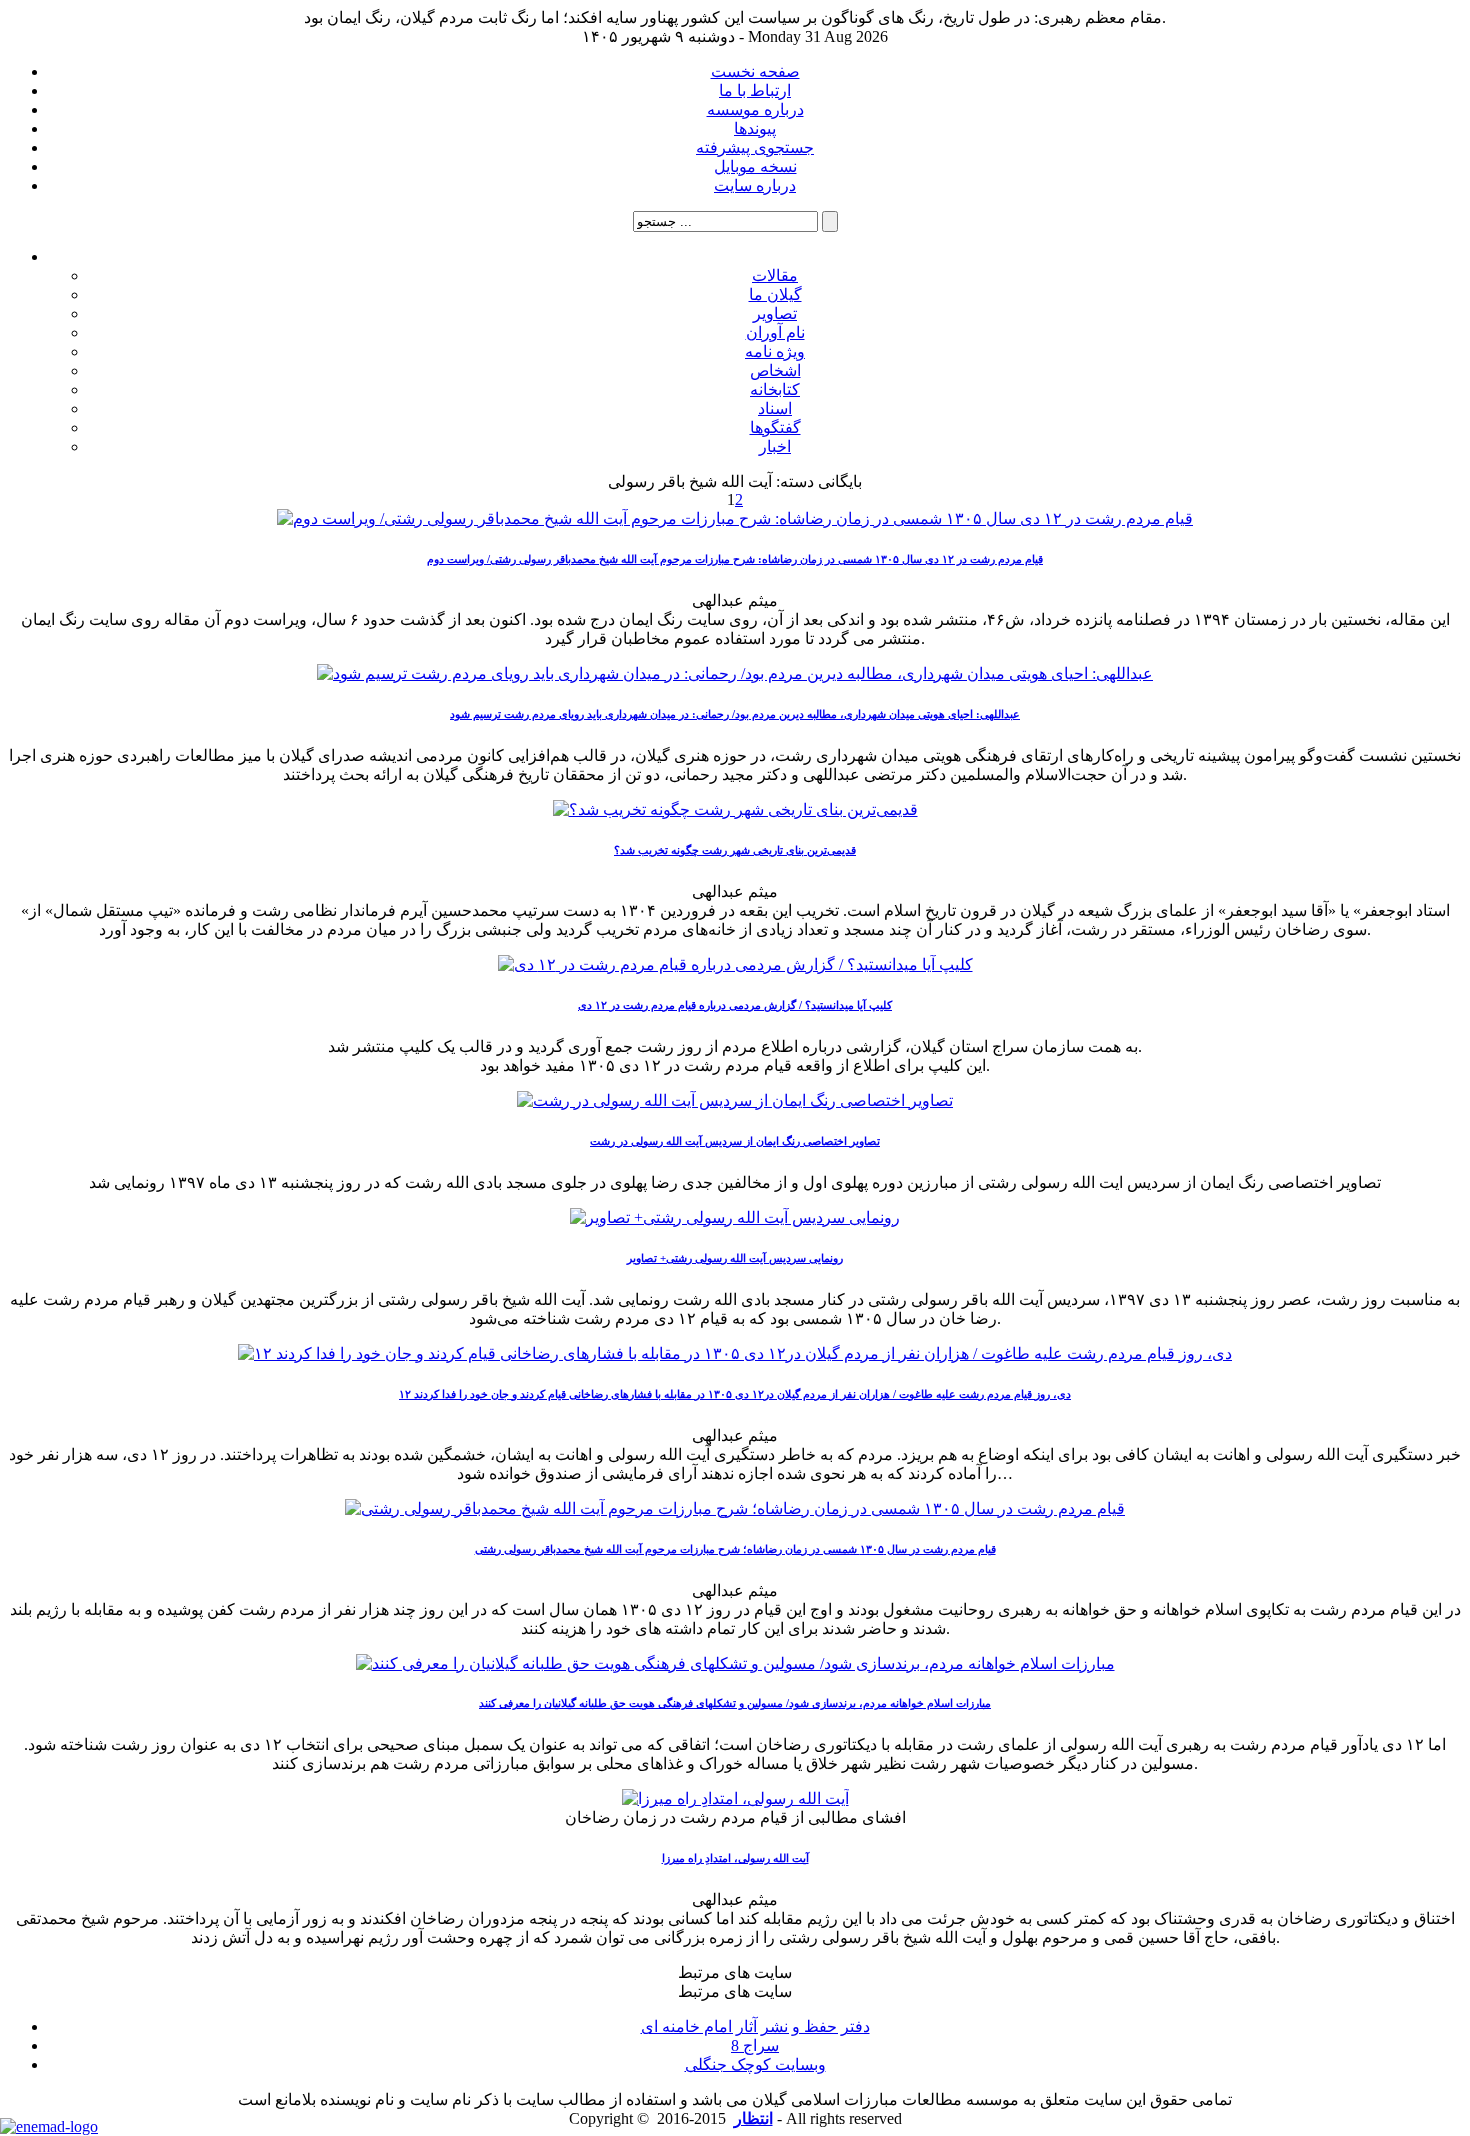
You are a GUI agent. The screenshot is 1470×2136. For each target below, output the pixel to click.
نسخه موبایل (755, 166)
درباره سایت (755, 185)
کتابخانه (775, 389)
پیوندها (755, 128)
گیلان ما (775, 294)
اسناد (775, 408)
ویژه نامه (775, 351)
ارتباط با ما (755, 90)
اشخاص (775, 370)
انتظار (753, 2118)
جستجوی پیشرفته (755, 147)
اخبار (775, 446)
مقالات (775, 275)
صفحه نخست (755, 71)
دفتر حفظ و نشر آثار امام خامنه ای (755, 2026)
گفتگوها (775, 427)
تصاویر (775, 313)
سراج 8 (755, 2045)
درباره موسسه (755, 109)
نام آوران (775, 332)
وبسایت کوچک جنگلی (755, 2064)
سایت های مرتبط (755, 2028)
